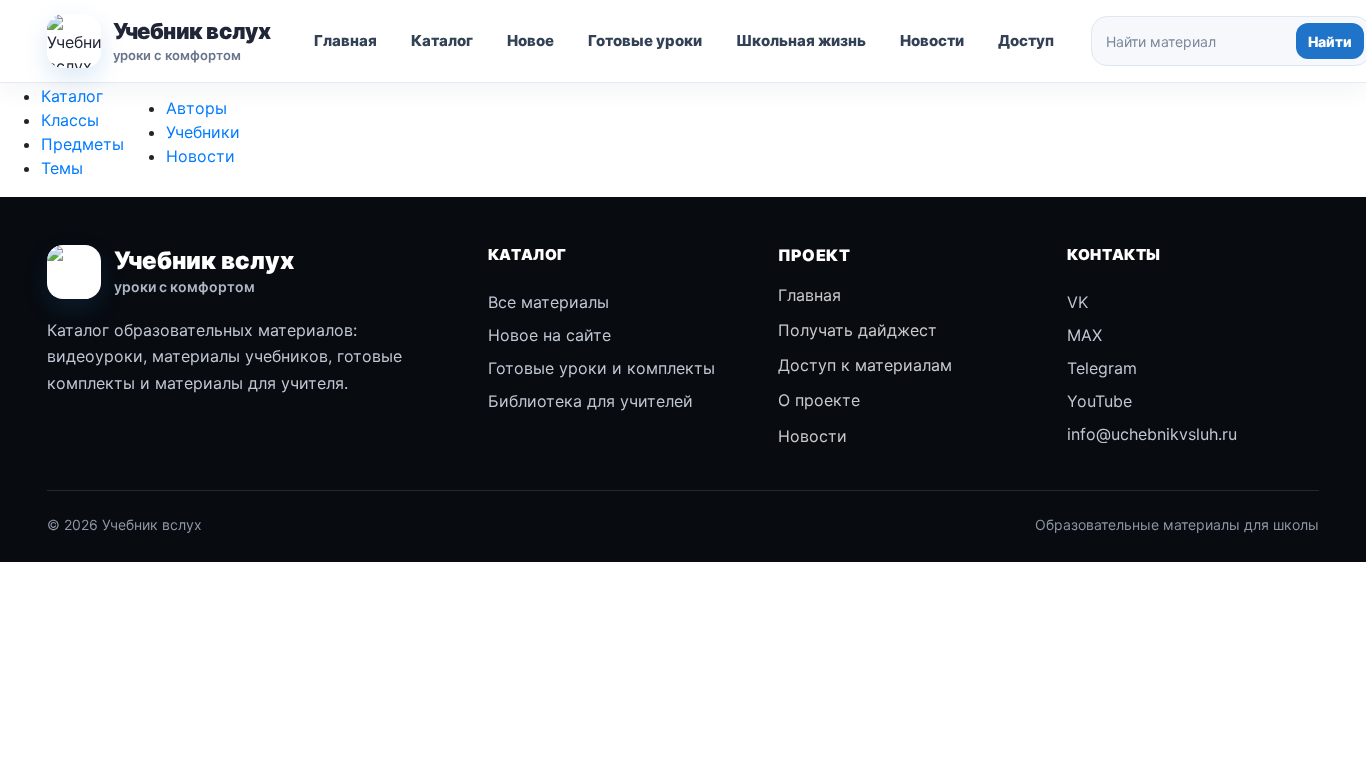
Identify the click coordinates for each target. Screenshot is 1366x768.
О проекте (819, 400)
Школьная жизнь (801, 40)
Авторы (196, 108)
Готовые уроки (645, 40)
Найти (1330, 41)
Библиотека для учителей (590, 401)
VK (1077, 302)
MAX (1084, 335)
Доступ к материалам (865, 365)
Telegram (1102, 368)
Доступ (1026, 40)
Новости (932, 40)
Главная (345, 40)
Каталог (442, 40)
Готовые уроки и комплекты (601, 368)
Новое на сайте (549, 335)
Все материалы (548, 302)
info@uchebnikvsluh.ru (1152, 434)
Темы (62, 168)
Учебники (203, 132)
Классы (70, 120)
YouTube (1099, 401)
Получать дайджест (857, 330)
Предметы (82, 144)
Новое (530, 40)
